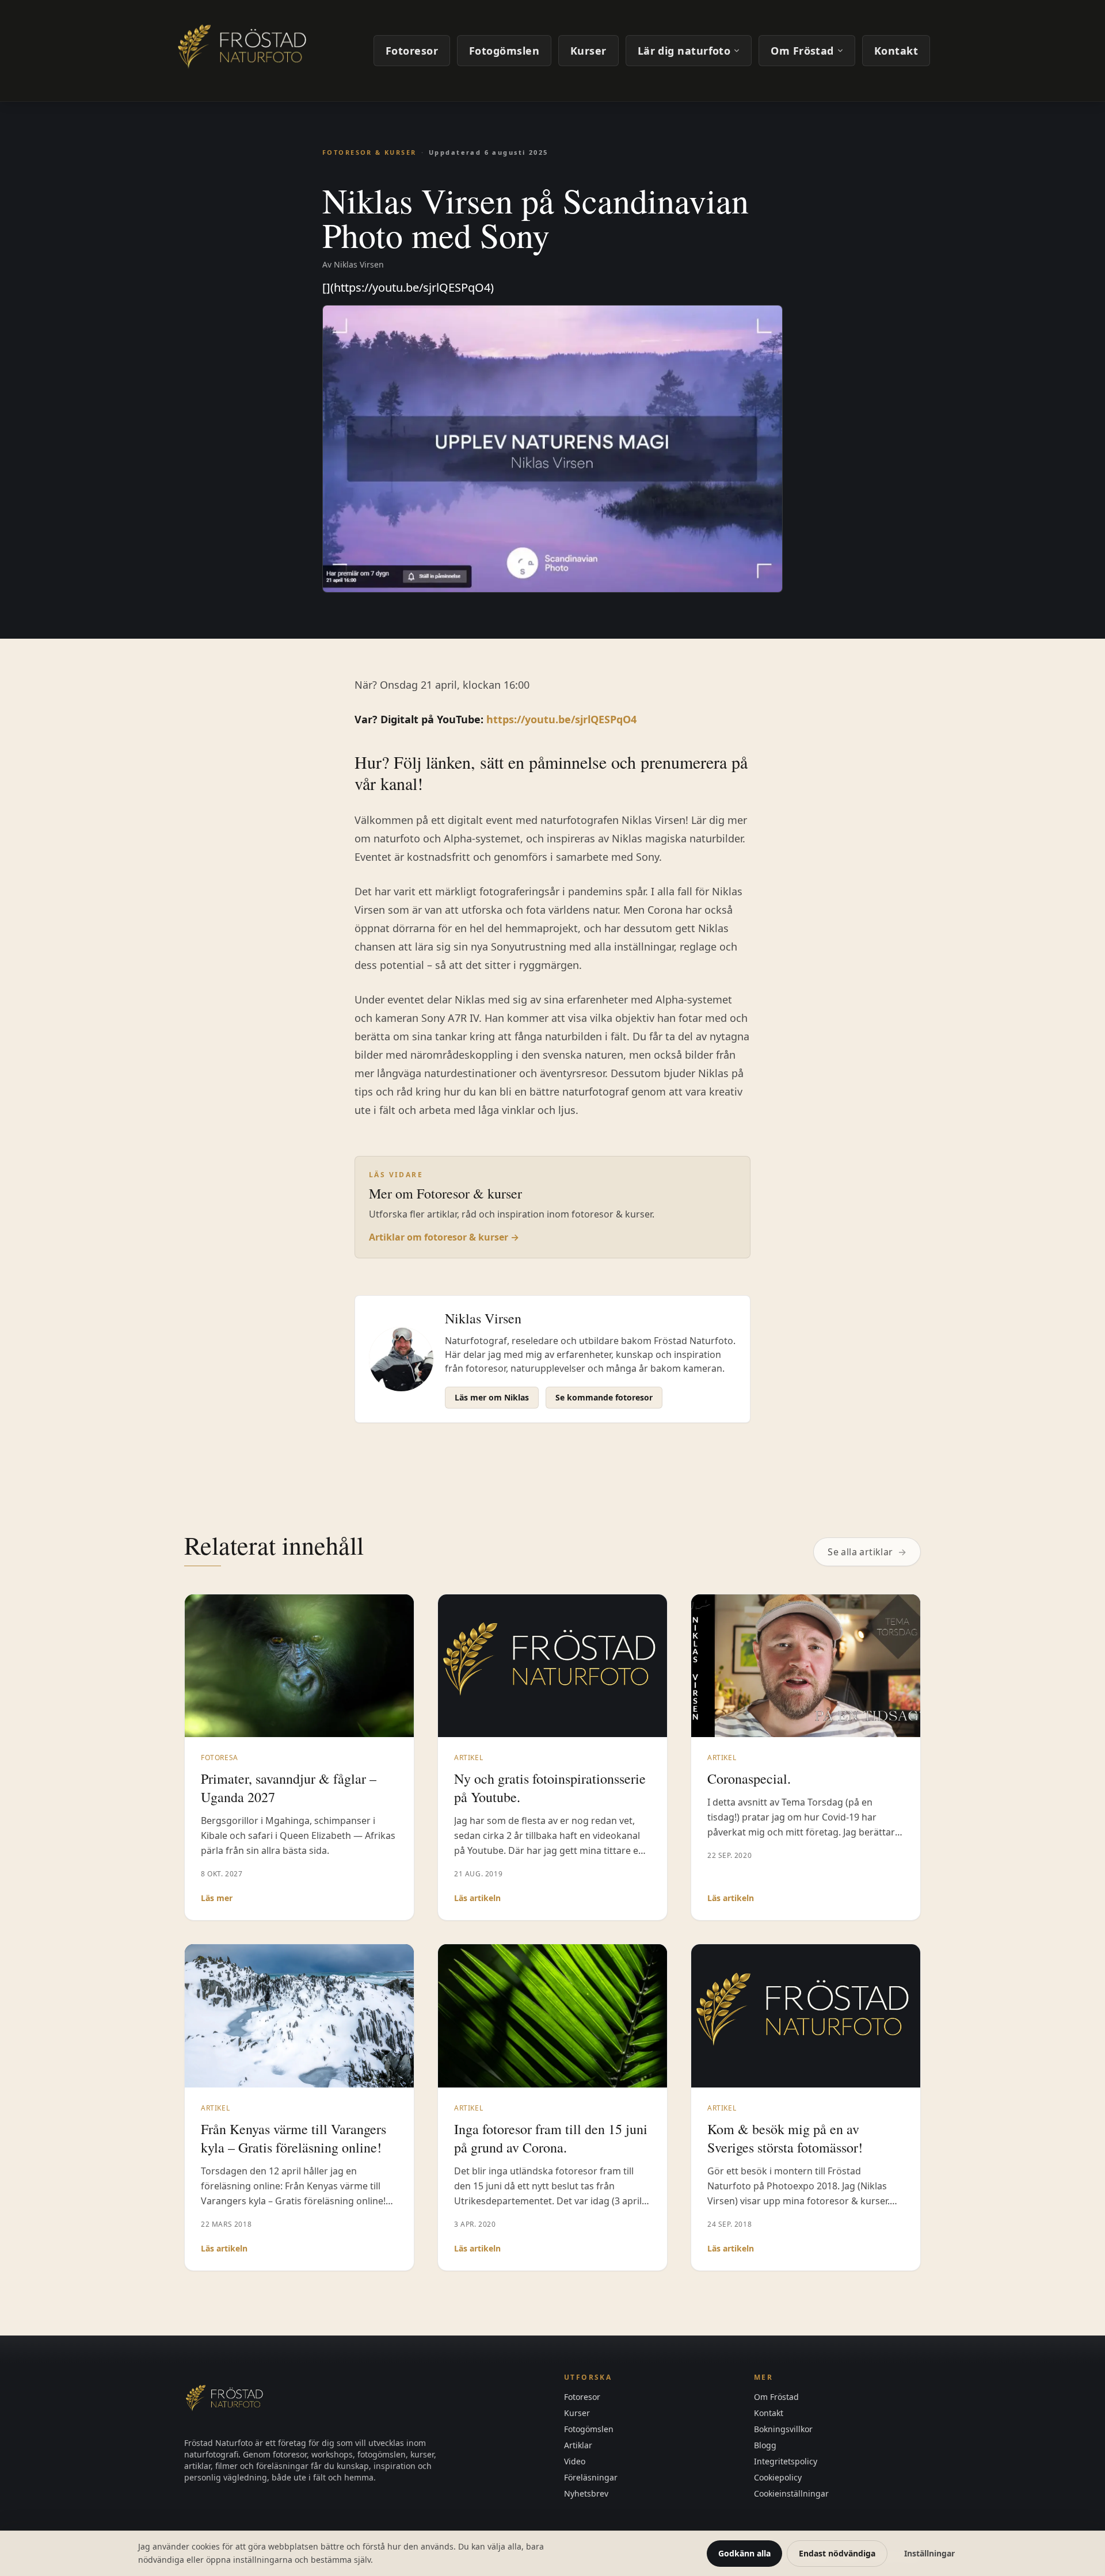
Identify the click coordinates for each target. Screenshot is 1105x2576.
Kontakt (896, 51)
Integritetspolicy (786, 2461)
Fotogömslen (504, 51)
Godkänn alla (744, 2553)
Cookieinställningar (791, 2493)
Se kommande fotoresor (604, 1397)
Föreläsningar (591, 2477)
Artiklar (578, 2445)
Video (575, 2461)
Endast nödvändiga (837, 2553)
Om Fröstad (802, 51)
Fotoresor (412, 51)
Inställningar (929, 2553)
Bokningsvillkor (783, 2429)
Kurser (588, 51)
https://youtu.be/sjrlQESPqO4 (561, 719)
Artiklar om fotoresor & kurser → (444, 1237)
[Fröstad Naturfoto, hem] (244, 51)
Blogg (765, 2445)
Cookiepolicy (778, 2477)
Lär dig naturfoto (684, 51)
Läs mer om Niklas (492, 1397)
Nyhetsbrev (586, 2493)
